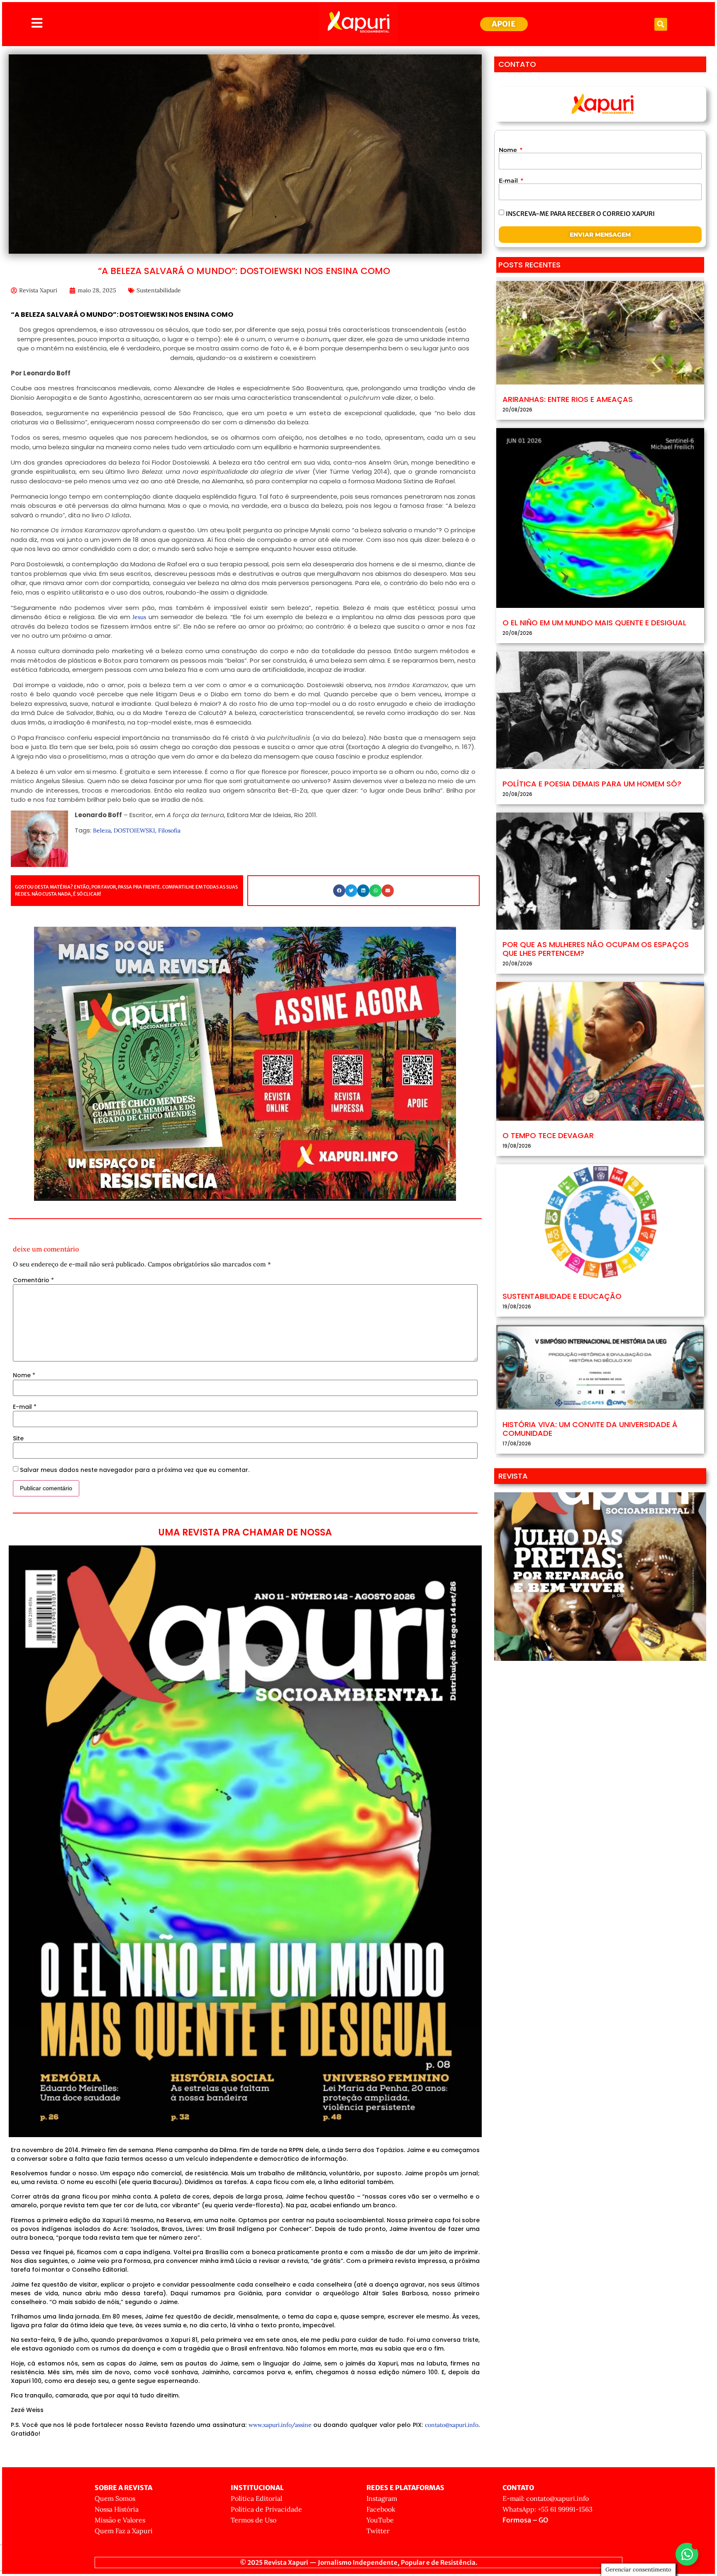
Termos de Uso (254, 2520)
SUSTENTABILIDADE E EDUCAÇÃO (562, 1296)
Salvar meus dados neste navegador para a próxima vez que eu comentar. (135, 1470)
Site (18, 1438)
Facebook (381, 2509)
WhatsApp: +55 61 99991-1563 (548, 2509)
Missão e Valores (120, 2520)
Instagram (382, 2498)
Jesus (139, 617)
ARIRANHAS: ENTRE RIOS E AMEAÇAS (568, 399)
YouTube (380, 2520)
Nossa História (117, 2509)
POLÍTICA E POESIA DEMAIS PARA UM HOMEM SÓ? (592, 784)
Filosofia (169, 830)
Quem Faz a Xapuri (124, 2531)
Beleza (102, 830)
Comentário (33, 1280)
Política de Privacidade (266, 2509)
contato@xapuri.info (452, 2425)
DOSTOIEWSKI (134, 830)
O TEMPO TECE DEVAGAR (548, 1135)
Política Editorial (256, 2498)
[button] (661, 24)
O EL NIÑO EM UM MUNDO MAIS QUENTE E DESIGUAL (594, 623)
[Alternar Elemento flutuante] (687, 2554)
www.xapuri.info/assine (280, 2425)
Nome (24, 1375)
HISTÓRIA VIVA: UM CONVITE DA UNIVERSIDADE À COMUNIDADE (590, 1429)
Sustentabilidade (159, 290)
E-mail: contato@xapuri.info (546, 2498)
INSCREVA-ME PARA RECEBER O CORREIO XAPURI (580, 213)
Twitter (378, 2531)
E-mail (25, 1407)
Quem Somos (115, 2498)
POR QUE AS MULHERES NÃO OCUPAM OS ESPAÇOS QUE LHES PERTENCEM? (596, 949)
